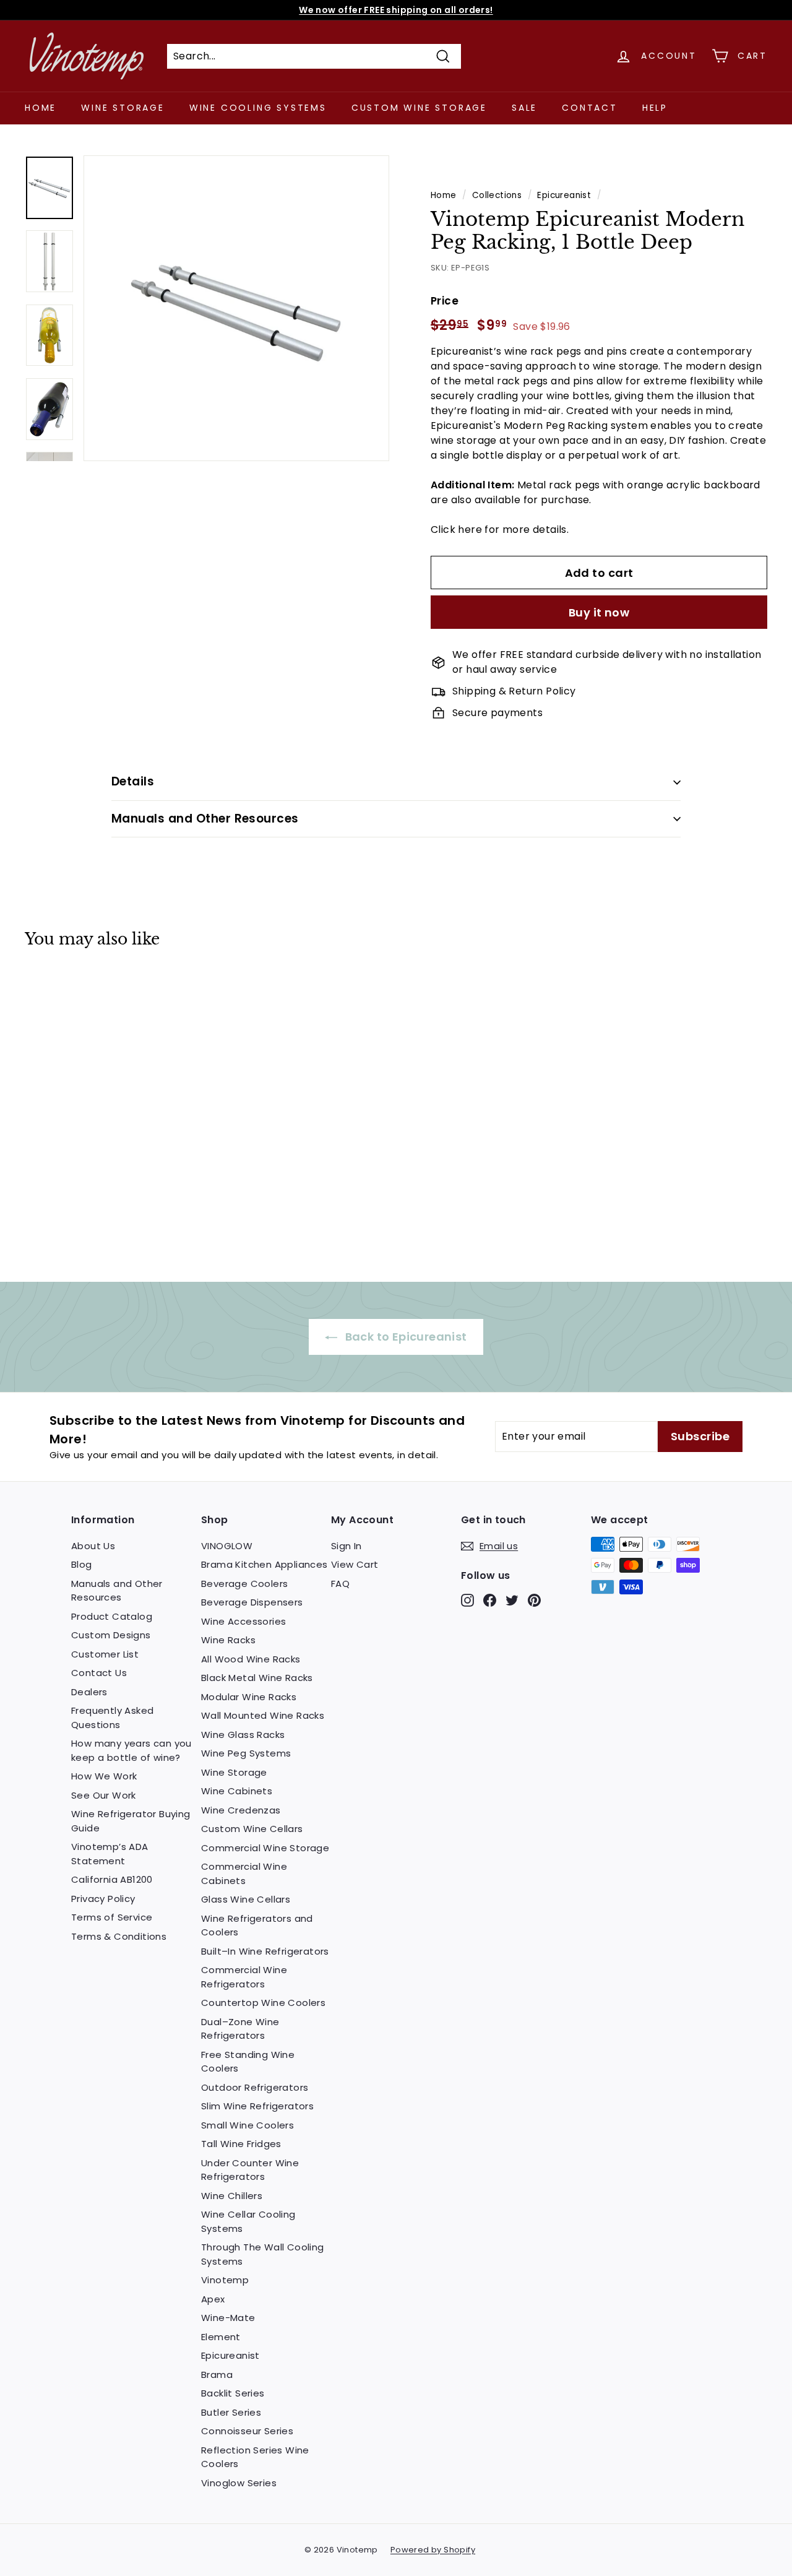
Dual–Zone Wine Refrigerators (240, 2029)
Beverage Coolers (244, 1584)
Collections (497, 195)
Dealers (89, 1692)
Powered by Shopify (433, 2550)
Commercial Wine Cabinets (244, 1874)
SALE (524, 108)
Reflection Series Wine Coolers (255, 2457)
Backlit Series (233, 2393)
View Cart (355, 1564)
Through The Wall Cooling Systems (263, 2254)
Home (41, 108)
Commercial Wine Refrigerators (244, 1977)
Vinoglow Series (239, 2483)
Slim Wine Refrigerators (257, 2106)
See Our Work (104, 1795)
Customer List (105, 1654)
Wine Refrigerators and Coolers (257, 1926)
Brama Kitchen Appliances (265, 1564)
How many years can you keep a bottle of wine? (131, 1750)
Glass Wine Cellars (246, 1899)
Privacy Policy (103, 1899)
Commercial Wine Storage (265, 1848)
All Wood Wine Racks (251, 1659)
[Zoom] (236, 308)
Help (655, 108)
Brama (217, 2375)
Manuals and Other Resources (205, 819)
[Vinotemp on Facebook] (490, 1600)
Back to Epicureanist (404, 1337)
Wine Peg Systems (246, 1753)
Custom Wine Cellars (252, 1829)
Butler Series (231, 2412)
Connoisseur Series (247, 2431)
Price (445, 301)
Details (133, 781)
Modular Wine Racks (249, 1697)
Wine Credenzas (241, 1810)
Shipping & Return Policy (514, 691)
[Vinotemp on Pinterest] (534, 1600)
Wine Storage (123, 108)
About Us (93, 1546)
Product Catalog (112, 1616)
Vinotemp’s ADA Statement (110, 1854)
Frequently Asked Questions (112, 1718)
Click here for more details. (500, 529)
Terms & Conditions (119, 1936)
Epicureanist (564, 195)
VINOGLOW (227, 1546)
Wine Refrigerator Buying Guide (131, 1821)
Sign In (346, 1546)
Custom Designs (111, 1635)
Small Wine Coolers (247, 2125)
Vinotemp (225, 2280)
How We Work (104, 1776)
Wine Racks (228, 1640)
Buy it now (599, 612)
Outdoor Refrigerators (255, 2087)
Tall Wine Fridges (241, 2144)
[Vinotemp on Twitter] (512, 1600)
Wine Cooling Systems (258, 108)
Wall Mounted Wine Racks (263, 1715)
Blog (82, 1564)
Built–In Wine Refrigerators (265, 1951)
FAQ (340, 1584)
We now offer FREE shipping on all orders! (396, 10)
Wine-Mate (228, 2318)
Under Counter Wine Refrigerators (250, 2170)
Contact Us (99, 1673)
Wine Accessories (243, 1621)
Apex (213, 2299)
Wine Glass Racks (243, 1735)
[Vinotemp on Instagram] (467, 1600)
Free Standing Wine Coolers (248, 2062)
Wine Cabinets (237, 1791)
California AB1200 (112, 1879)
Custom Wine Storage (419, 108)
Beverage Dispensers (252, 1602)
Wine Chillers (232, 2196)
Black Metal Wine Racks (257, 1678)
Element (221, 2337)
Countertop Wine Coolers (263, 2003)
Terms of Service (112, 1917)
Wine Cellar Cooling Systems (248, 2221)
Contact (590, 108)
